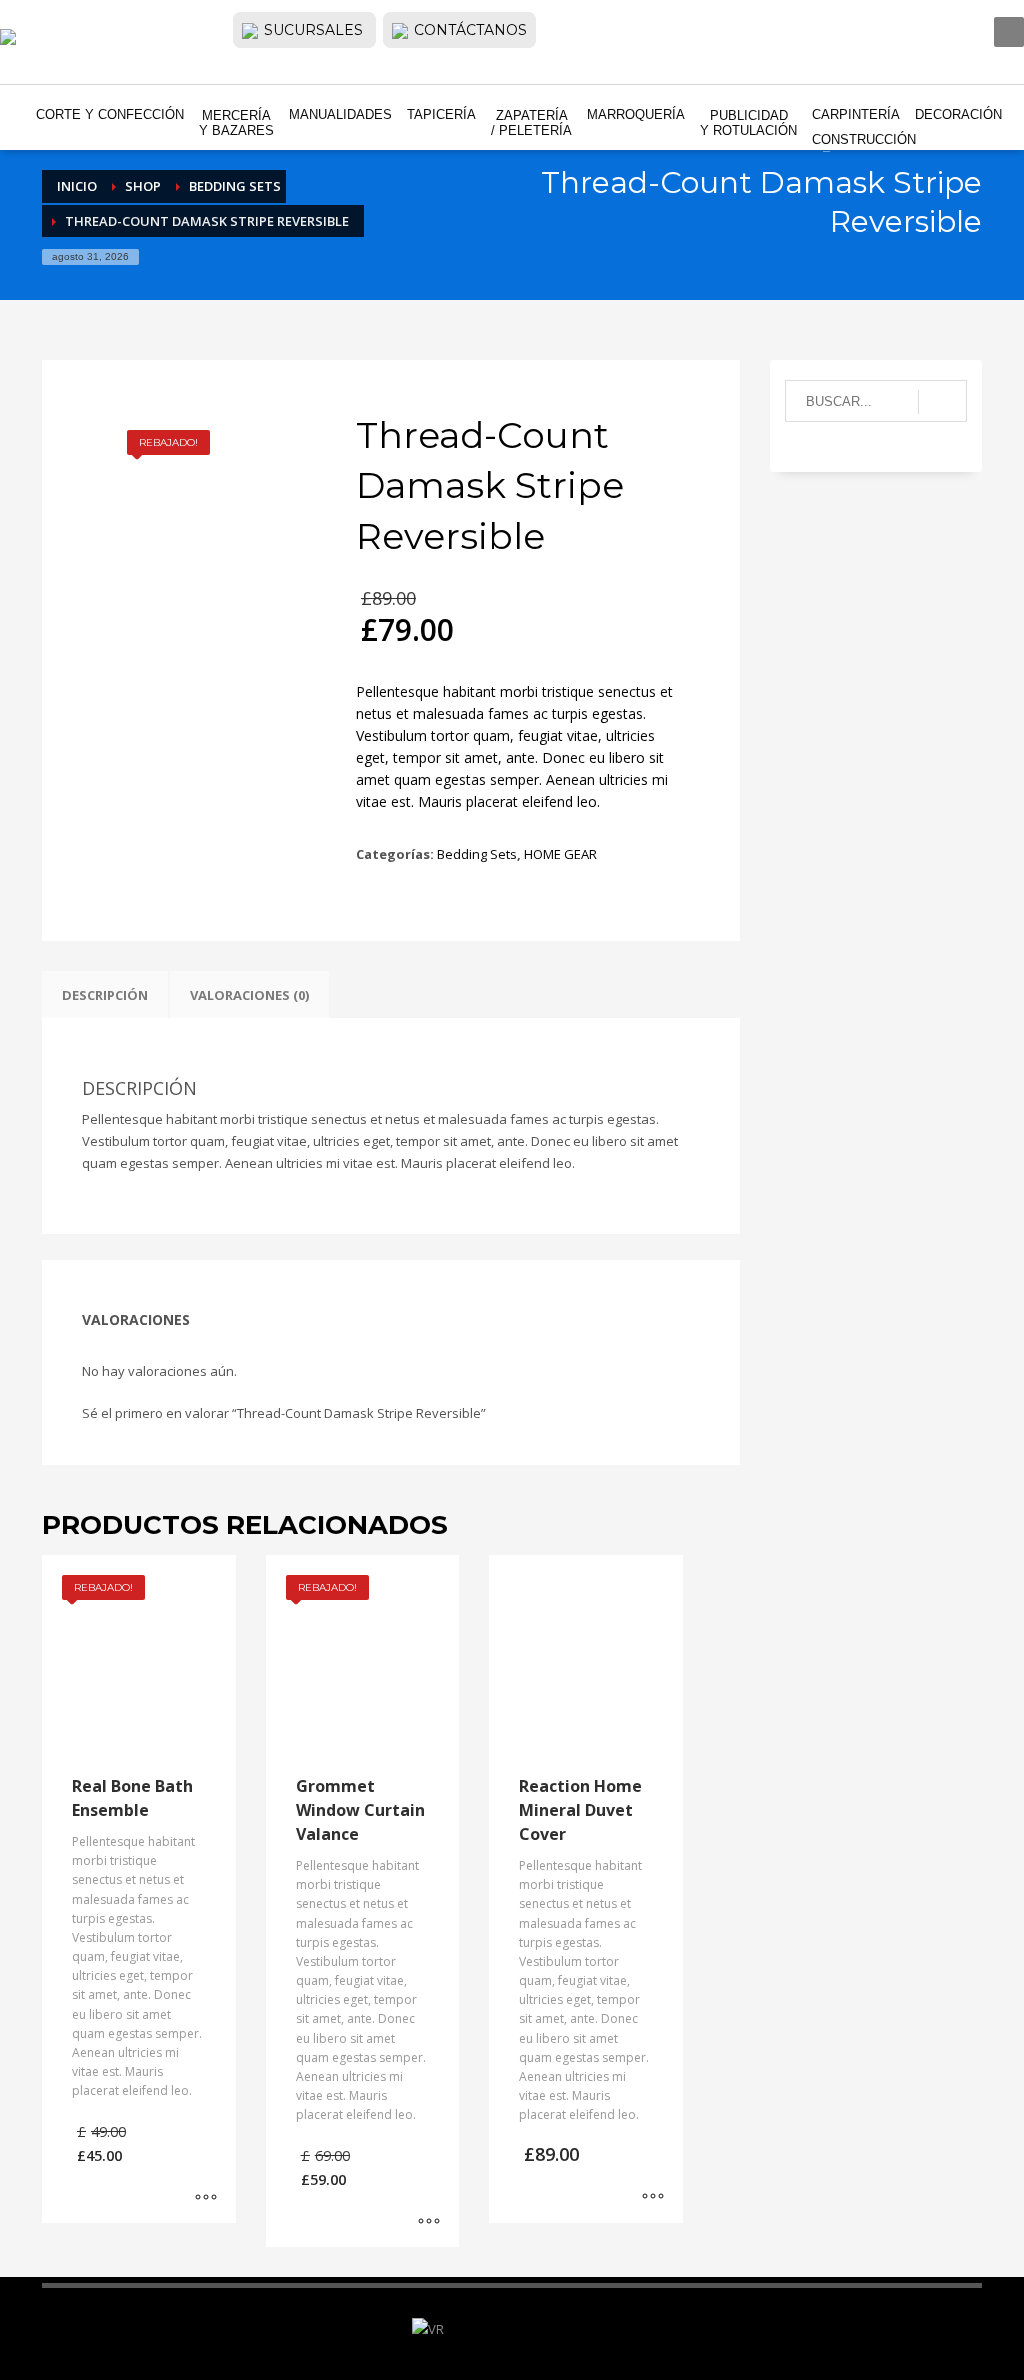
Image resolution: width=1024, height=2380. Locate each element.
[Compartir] (958, 22)
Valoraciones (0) (249, 995)
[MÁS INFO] (206, 2198)
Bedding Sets (477, 854)
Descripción (105, 995)
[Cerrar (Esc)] (1002, 22)
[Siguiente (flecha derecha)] (989, 1190)
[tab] (105, 995)
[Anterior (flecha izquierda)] (35, 1190)
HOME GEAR (560, 854)
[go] (942, 402)
